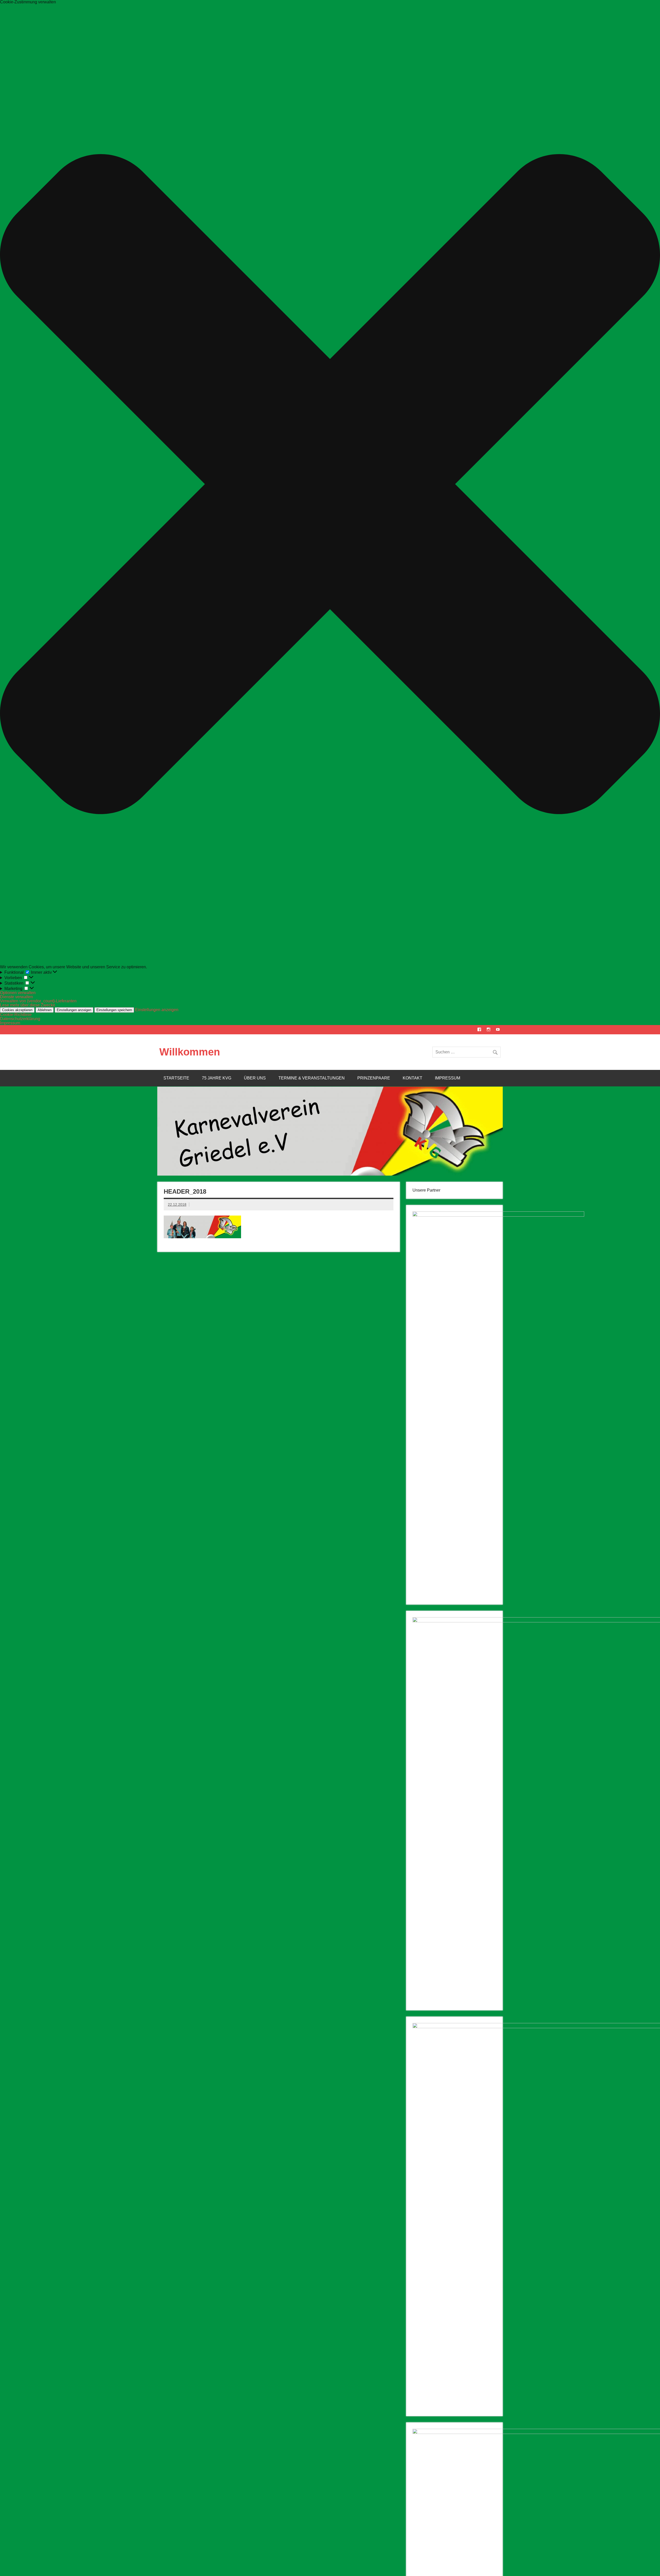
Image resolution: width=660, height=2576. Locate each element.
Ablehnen (45, 1010)
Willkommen (190, 1052)
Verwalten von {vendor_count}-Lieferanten (38, 1001)
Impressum (10, 1023)
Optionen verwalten (18, 993)
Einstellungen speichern (114, 1010)
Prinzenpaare (374, 1078)
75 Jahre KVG (217, 1078)
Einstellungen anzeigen (74, 1010)
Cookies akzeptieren (17, 1010)
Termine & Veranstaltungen (312, 1078)
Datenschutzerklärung (20, 1019)
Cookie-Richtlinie (16, 1015)
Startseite (176, 1078)
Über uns (255, 1078)
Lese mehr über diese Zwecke (28, 1005)
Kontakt (412, 1078)
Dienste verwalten (16, 997)
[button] (330, 485)
